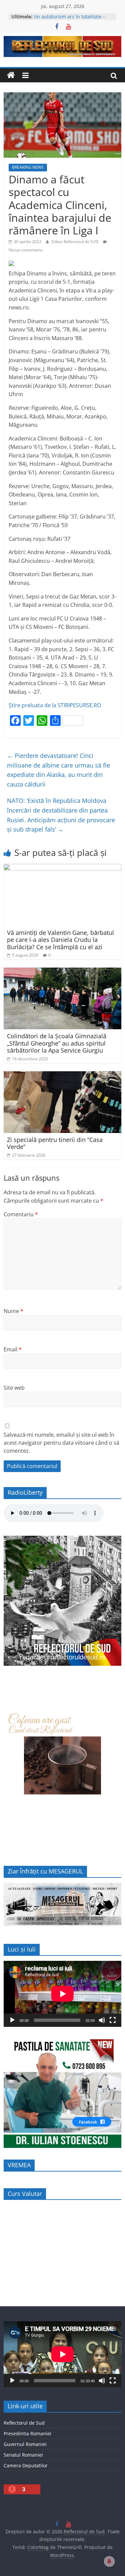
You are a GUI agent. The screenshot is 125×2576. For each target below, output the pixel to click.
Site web (14, 1388)
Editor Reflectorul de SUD (76, 242)
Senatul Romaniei (23, 2455)
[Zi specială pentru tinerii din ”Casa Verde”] (62, 1075)
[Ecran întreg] (113, 2020)
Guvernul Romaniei (25, 2444)
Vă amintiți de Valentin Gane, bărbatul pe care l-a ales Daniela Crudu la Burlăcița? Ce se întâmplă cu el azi (60, 940)
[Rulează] (12, 2020)
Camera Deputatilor (26, 2465)
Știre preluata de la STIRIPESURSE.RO (55, 705)
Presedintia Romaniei (27, 2433)
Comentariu (21, 1214)
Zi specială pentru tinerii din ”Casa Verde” (55, 1143)
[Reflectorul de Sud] (11, 75)
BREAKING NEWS (28, 167)
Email (13, 1349)
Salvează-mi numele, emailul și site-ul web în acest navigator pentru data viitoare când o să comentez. (61, 1443)
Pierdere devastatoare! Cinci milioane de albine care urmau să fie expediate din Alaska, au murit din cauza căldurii (58, 770)
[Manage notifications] (109, 2561)
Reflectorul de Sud (24, 2423)
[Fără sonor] (102, 2020)
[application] (62, 1994)
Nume (13, 1311)
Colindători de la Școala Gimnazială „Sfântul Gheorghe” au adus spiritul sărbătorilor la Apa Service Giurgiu (57, 1043)
